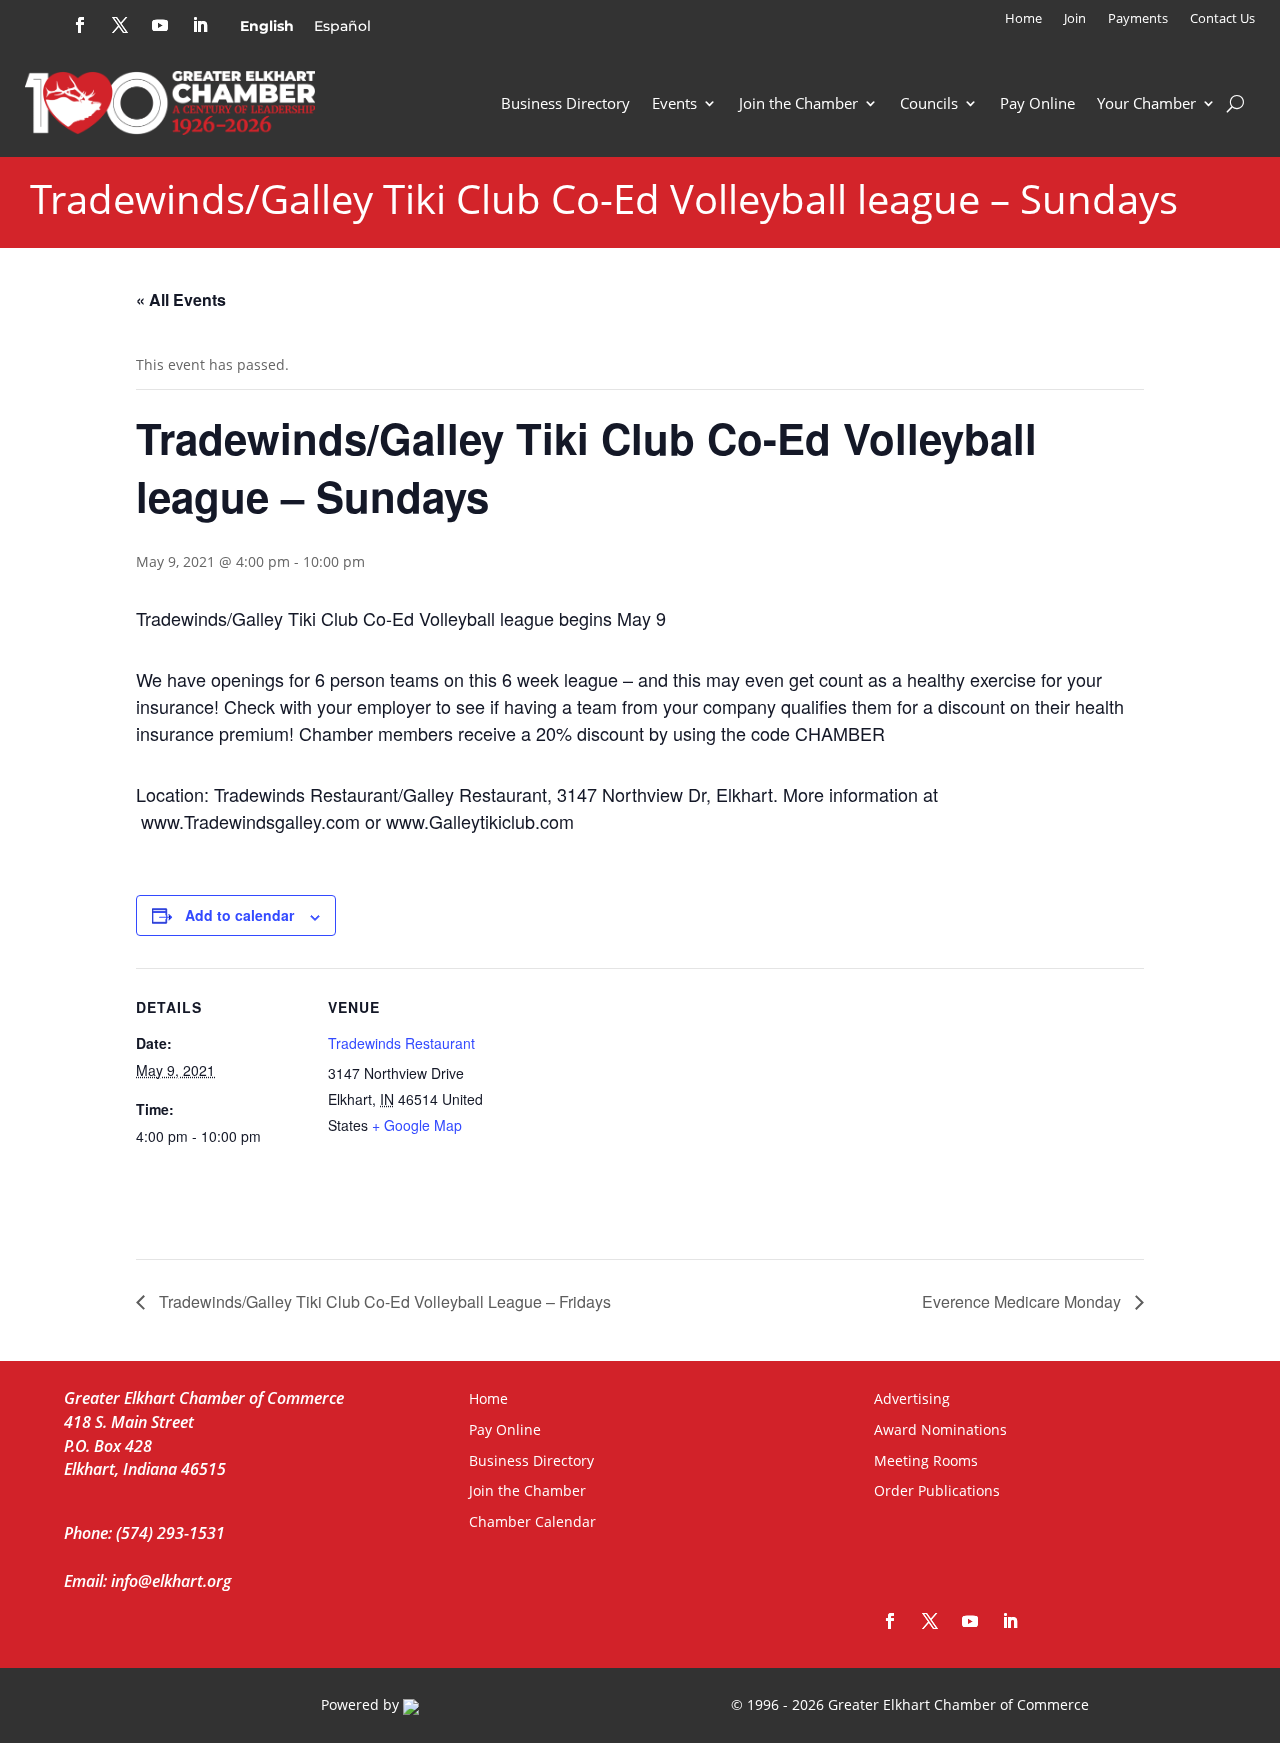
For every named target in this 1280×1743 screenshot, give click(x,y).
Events (674, 103)
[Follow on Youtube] (160, 25)
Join (1075, 19)
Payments (1138, 19)
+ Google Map (417, 1125)
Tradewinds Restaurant (401, 1043)
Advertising (912, 1398)
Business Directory (565, 103)
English (267, 26)
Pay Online (1037, 103)
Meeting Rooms (926, 1460)
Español (342, 26)
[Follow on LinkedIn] (200, 25)
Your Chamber (1146, 103)
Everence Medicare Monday (1023, 1301)
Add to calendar (239, 915)
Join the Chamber (798, 103)
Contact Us (1222, 19)
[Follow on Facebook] (80, 25)
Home (1023, 19)
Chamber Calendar (532, 1521)
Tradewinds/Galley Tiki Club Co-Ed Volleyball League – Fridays (383, 1301)
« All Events (181, 299)
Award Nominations (940, 1429)
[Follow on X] (120, 25)
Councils (929, 103)
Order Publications (937, 1490)
